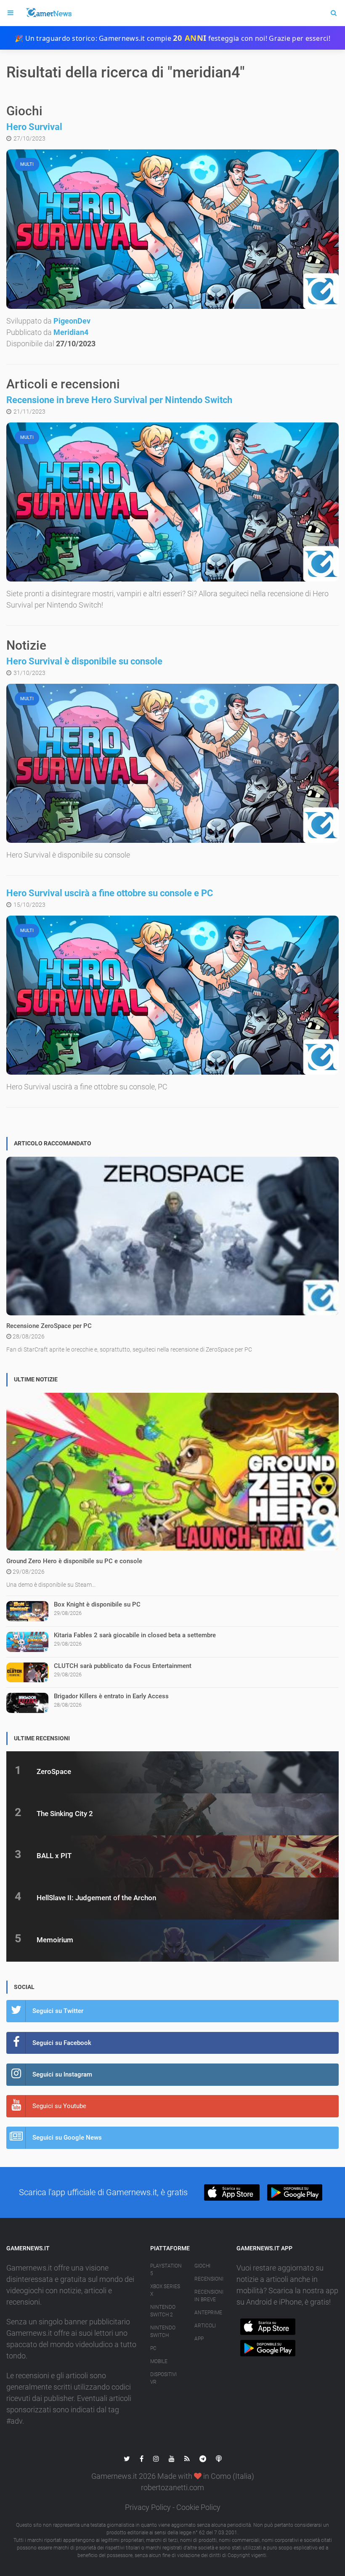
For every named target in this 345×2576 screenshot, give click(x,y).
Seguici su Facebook (62, 2043)
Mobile (159, 2361)
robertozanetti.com (172, 2487)
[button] (232, 2192)
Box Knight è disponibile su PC (97, 1604)
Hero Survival (34, 127)
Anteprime (208, 2313)
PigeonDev (72, 321)
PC (153, 2348)
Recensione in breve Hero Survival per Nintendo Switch (119, 400)
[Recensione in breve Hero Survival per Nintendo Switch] (172, 502)
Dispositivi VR (163, 2378)
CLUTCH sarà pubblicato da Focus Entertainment (123, 1666)
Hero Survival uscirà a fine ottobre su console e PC (110, 893)
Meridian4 (71, 332)
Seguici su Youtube (59, 2106)
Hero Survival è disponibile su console (84, 661)
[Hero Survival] (172, 229)
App (199, 2339)
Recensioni (209, 2279)
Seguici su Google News (67, 2138)
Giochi (202, 2266)
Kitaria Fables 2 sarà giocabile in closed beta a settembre (135, 1635)
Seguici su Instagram (62, 2074)
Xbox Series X (165, 2290)
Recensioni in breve (209, 2296)
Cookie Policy (198, 2507)
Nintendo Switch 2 (163, 2311)
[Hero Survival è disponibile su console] (172, 763)
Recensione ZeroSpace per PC (49, 1326)
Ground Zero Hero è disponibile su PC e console (74, 1561)
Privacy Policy (148, 2507)
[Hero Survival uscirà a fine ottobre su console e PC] (172, 995)
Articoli (205, 2326)
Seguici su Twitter (58, 2011)
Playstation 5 (166, 2270)
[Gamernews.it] (48, 13)
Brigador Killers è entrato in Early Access (111, 1696)
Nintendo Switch (163, 2332)
